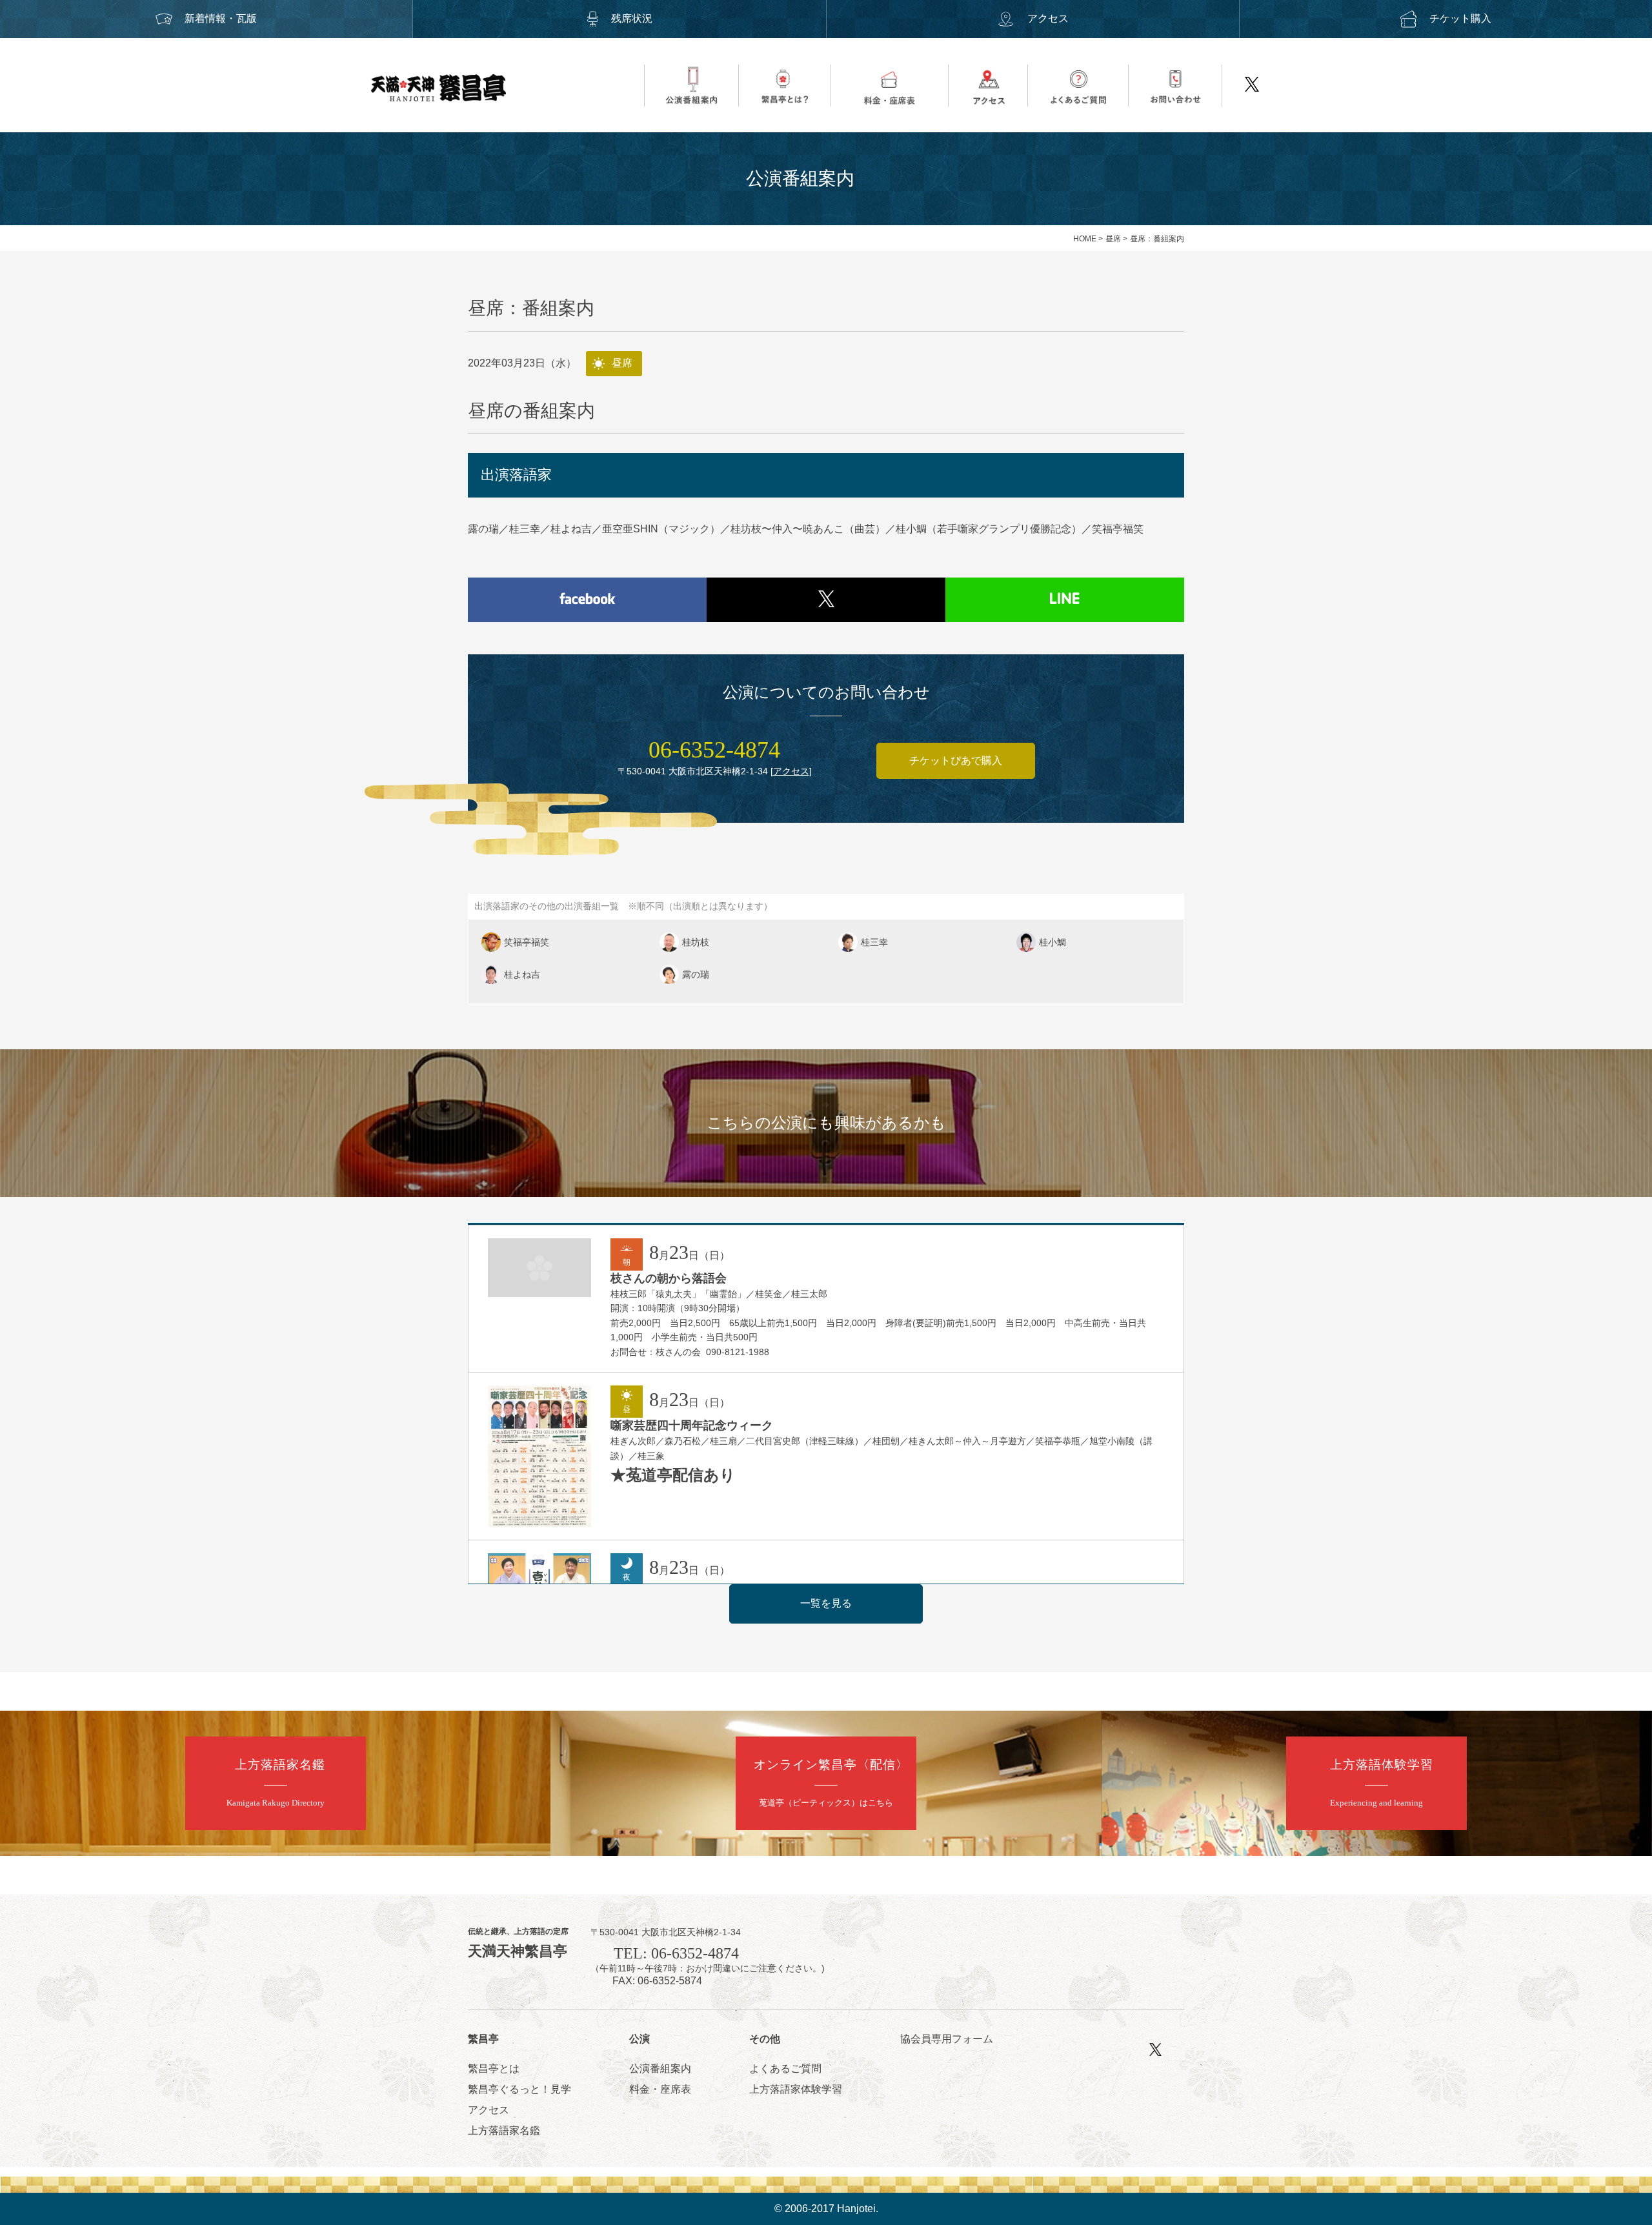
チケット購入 (1460, 18)
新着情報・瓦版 (221, 18)
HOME (1085, 239)
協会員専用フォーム (947, 2039)
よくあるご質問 (785, 2069)
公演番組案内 (660, 2069)
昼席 (1113, 239)
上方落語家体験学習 (796, 2089)
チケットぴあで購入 (956, 760)
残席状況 (632, 18)
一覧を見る (826, 1603)
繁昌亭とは (494, 2069)
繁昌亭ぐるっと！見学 (519, 2089)
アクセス (1048, 18)
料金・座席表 (660, 2089)
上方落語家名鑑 (504, 2130)
